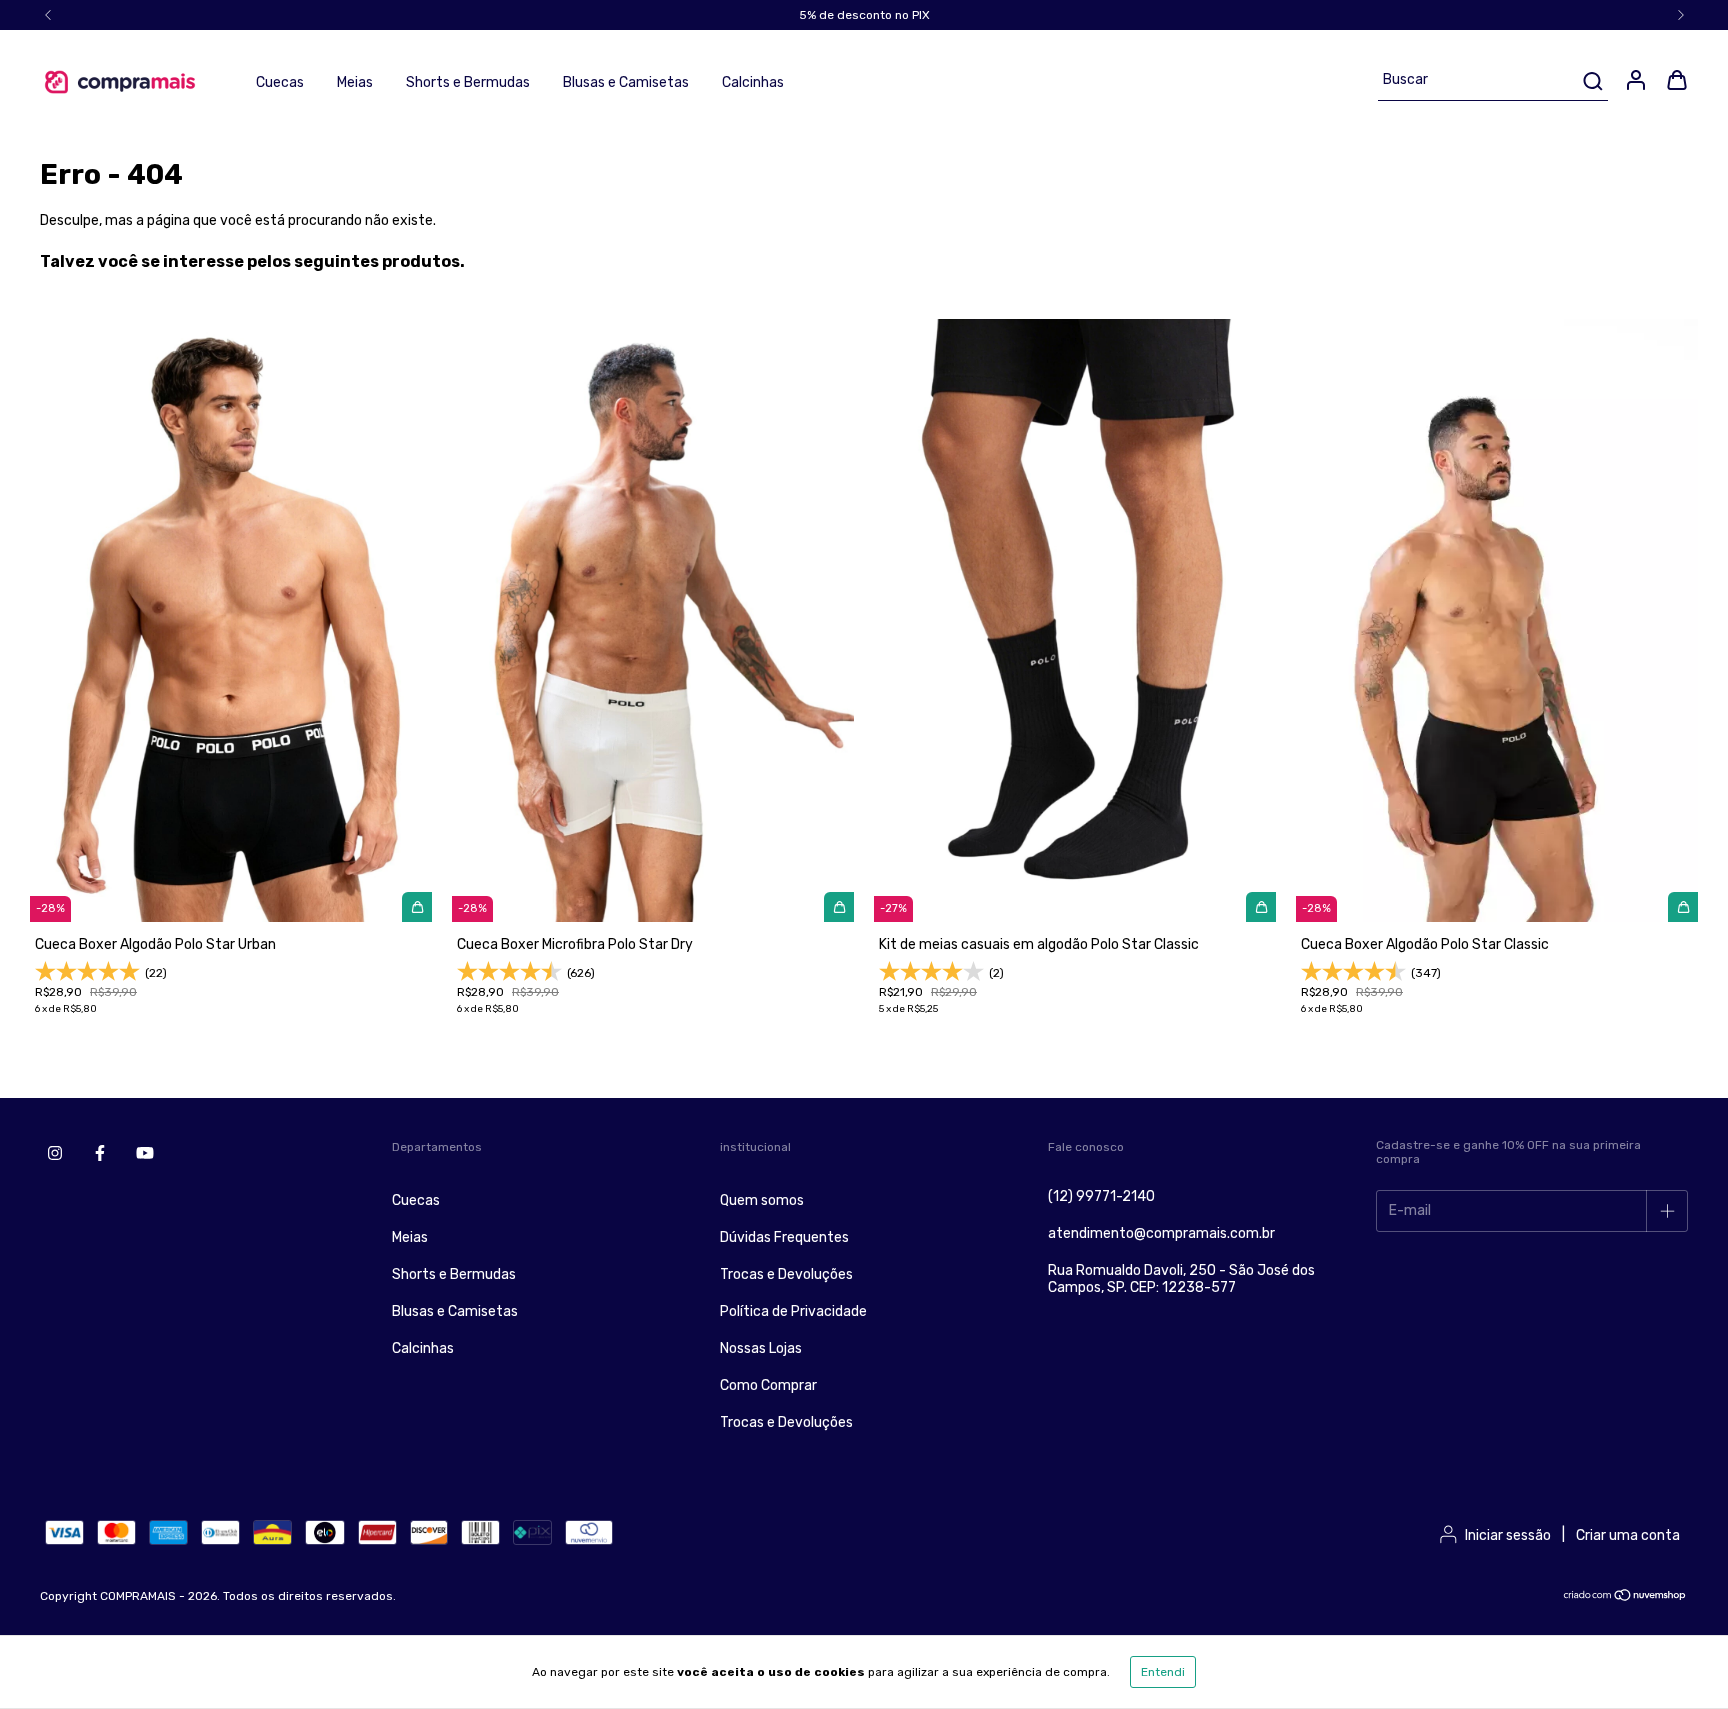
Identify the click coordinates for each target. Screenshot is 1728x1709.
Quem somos (762, 1200)
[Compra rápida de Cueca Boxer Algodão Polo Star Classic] (1683, 907)
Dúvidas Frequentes (784, 1237)
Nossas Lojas (761, 1348)
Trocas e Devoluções (786, 1274)
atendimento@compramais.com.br (1161, 1233)
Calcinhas (753, 82)
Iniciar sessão (1508, 1535)
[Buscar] (1591, 81)
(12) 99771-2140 (1101, 1196)
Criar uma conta (1628, 1535)
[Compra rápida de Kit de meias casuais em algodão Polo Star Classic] (1261, 907)
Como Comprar (768, 1385)
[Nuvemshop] (1625, 1598)
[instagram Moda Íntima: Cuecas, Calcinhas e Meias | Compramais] (55, 1153)
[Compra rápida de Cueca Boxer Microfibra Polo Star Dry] (839, 907)
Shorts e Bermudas (468, 82)
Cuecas (280, 82)
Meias (355, 82)
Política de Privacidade (793, 1311)
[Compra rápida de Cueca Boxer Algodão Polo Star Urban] (417, 907)
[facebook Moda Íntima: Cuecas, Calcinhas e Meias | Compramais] (100, 1153)
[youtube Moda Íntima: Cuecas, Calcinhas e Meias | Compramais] (145, 1153)
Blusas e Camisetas (626, 82)
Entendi (1163, 1672)
